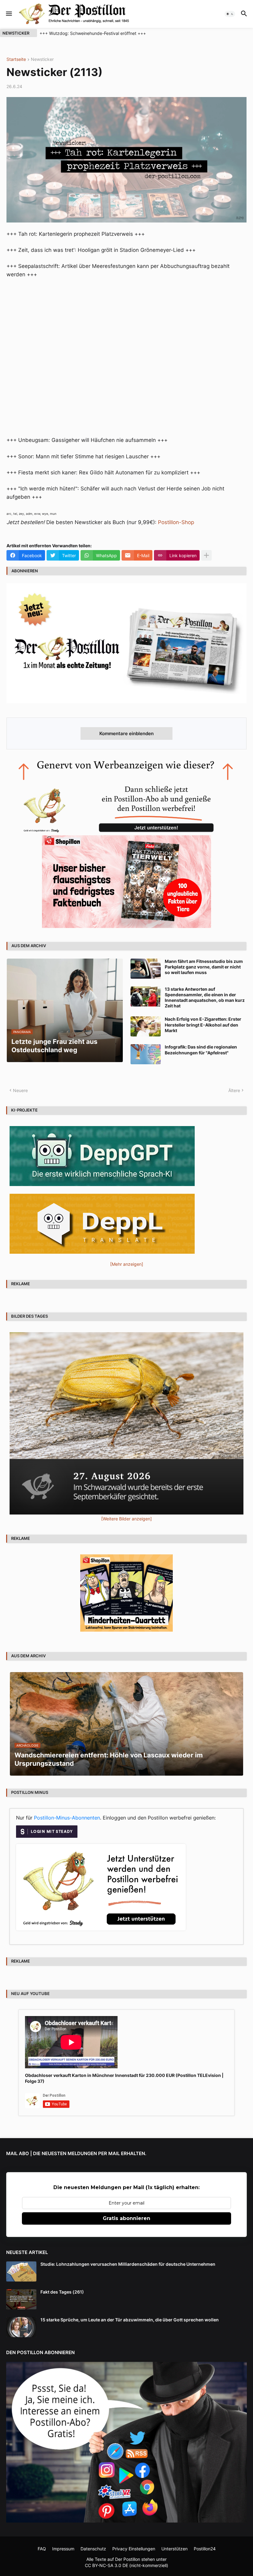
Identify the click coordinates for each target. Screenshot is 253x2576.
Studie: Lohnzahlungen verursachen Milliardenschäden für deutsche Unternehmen (128, 2264)
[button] (8, 14)
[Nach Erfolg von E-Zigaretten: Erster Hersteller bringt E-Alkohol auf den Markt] (146, 1026)
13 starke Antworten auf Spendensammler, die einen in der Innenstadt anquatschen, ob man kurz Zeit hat (205, 998)
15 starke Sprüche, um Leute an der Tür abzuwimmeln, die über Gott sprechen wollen (130, 2320)
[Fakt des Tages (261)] (21, 2299)
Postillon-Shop (176, 522)
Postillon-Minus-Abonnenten (67, 1818)
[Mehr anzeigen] (206, 555)
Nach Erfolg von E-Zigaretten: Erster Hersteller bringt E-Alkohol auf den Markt (203, 1025)
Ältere (234, 1090)
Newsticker (42, 59)
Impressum (63, 2549)
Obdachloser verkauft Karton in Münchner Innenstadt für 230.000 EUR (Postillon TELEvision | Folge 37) (124, 2078)
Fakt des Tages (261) (62, 2292)
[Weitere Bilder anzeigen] (126, 1519)
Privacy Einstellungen (134, 2549)
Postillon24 (205, 2549)
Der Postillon (128, 2559)
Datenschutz (93, 2549)
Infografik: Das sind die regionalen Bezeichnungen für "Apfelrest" (201, 1050)
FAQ (42, 2549)
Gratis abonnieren (126, 2218)
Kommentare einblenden (126, 733)
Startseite (16, 59)
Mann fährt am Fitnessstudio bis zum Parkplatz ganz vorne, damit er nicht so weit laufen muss (204, 967)
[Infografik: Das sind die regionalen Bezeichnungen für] (146, 1054)
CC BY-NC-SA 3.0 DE (106, 2565)
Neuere (20, 1090)
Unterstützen (174, 2549)
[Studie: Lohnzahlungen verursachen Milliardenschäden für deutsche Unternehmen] (21, 2271)
